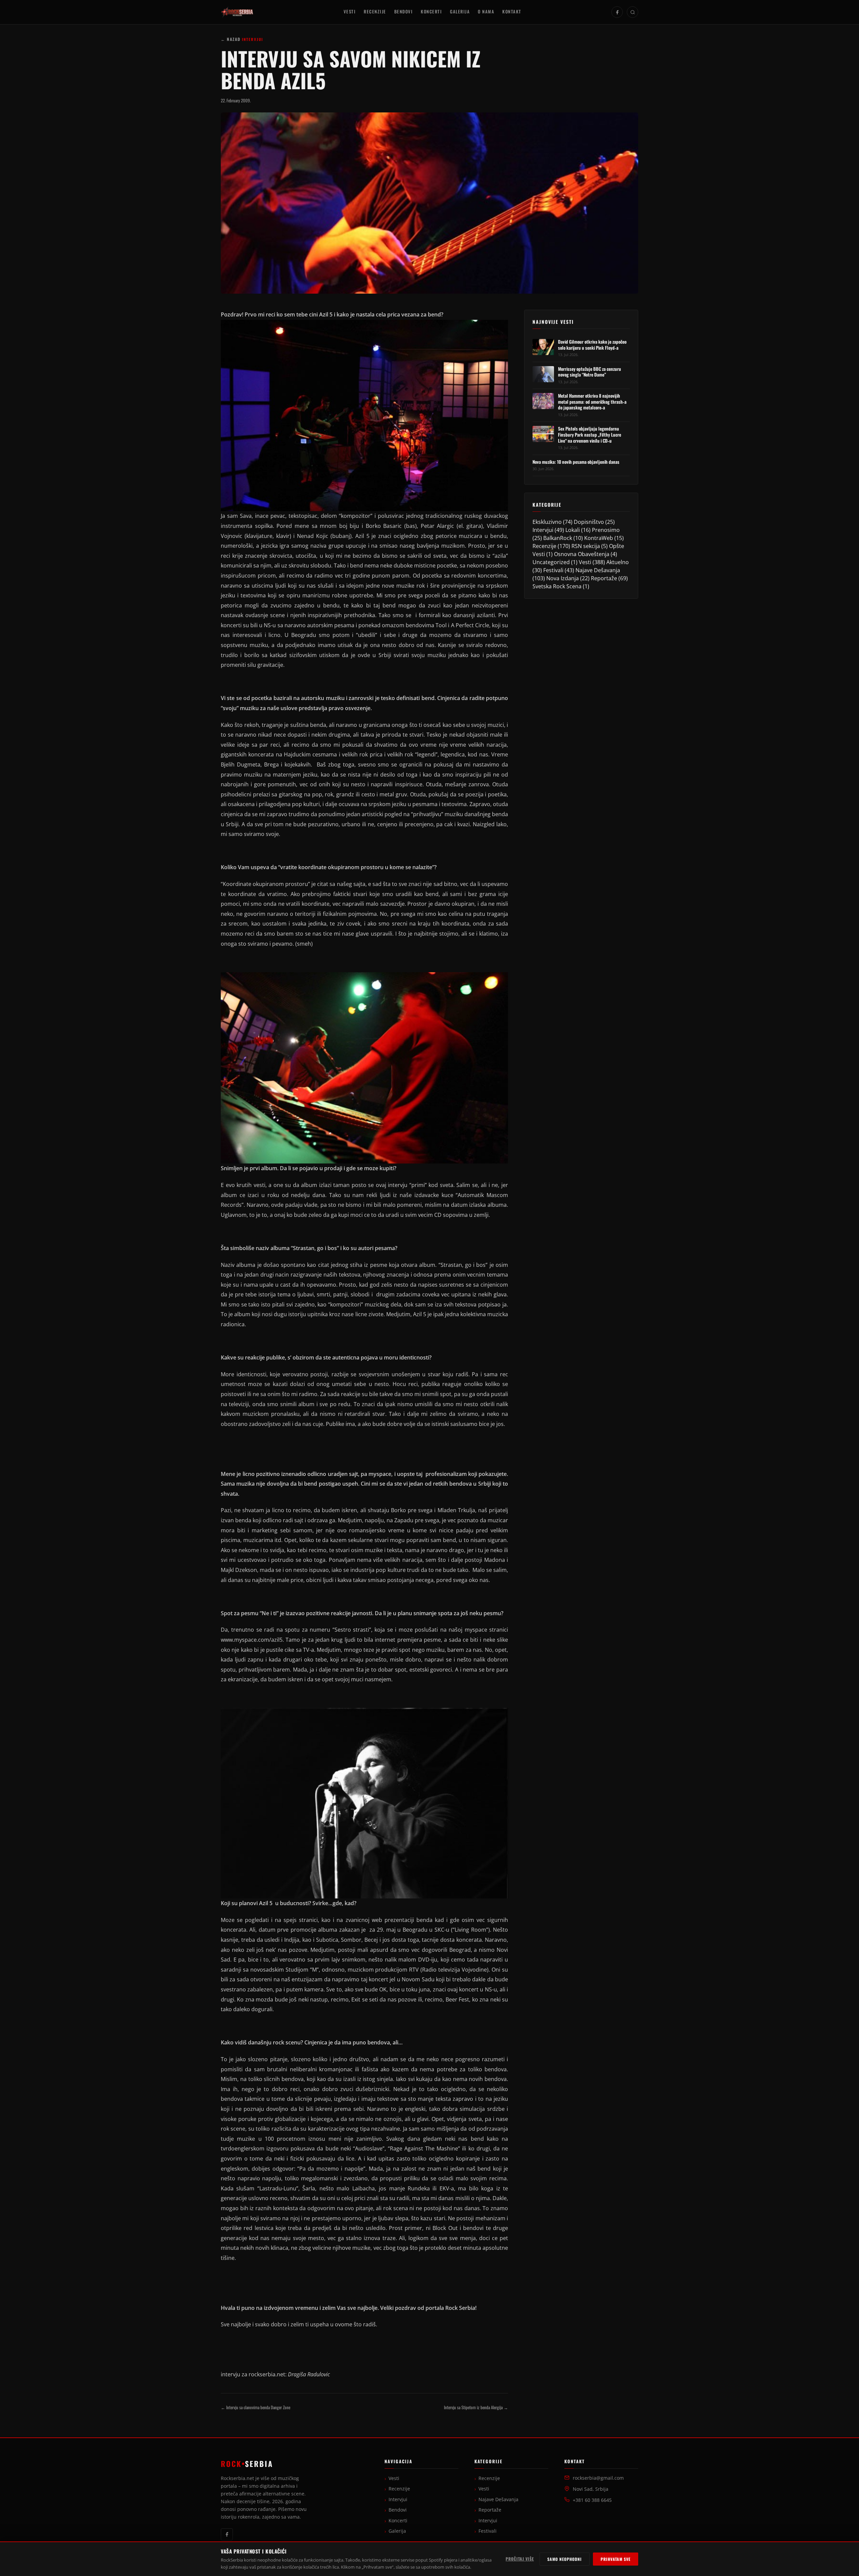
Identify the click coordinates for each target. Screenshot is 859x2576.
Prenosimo (606, 530)
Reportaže (604, 578)
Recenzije (375, 12)
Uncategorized (551, 562)
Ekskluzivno (547, 522)
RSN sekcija (586, 546)
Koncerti (431, 12)
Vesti (350, 12)
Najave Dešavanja (598, 570)
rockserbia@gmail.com (598, 2478)
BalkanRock (558, 538)
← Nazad (231, 39)
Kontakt (512, 12)
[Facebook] (617, 12)
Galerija (460, 12)
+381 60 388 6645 (592, 2500)
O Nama (486, 12)
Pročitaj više (520, 2559)
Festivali (553, 570)
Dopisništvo (589, 522)
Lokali (573, 530)
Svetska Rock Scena (557, 586)
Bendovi (404, 12)
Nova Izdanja (563, 578)
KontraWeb (599, 538)
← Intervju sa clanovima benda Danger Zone (256, 2407)
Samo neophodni (565, 2559)
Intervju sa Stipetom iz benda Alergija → (476, 2407)
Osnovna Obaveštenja (582, 554)
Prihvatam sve (616, 2559)
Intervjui (543, 530)
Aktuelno (618, 562)
